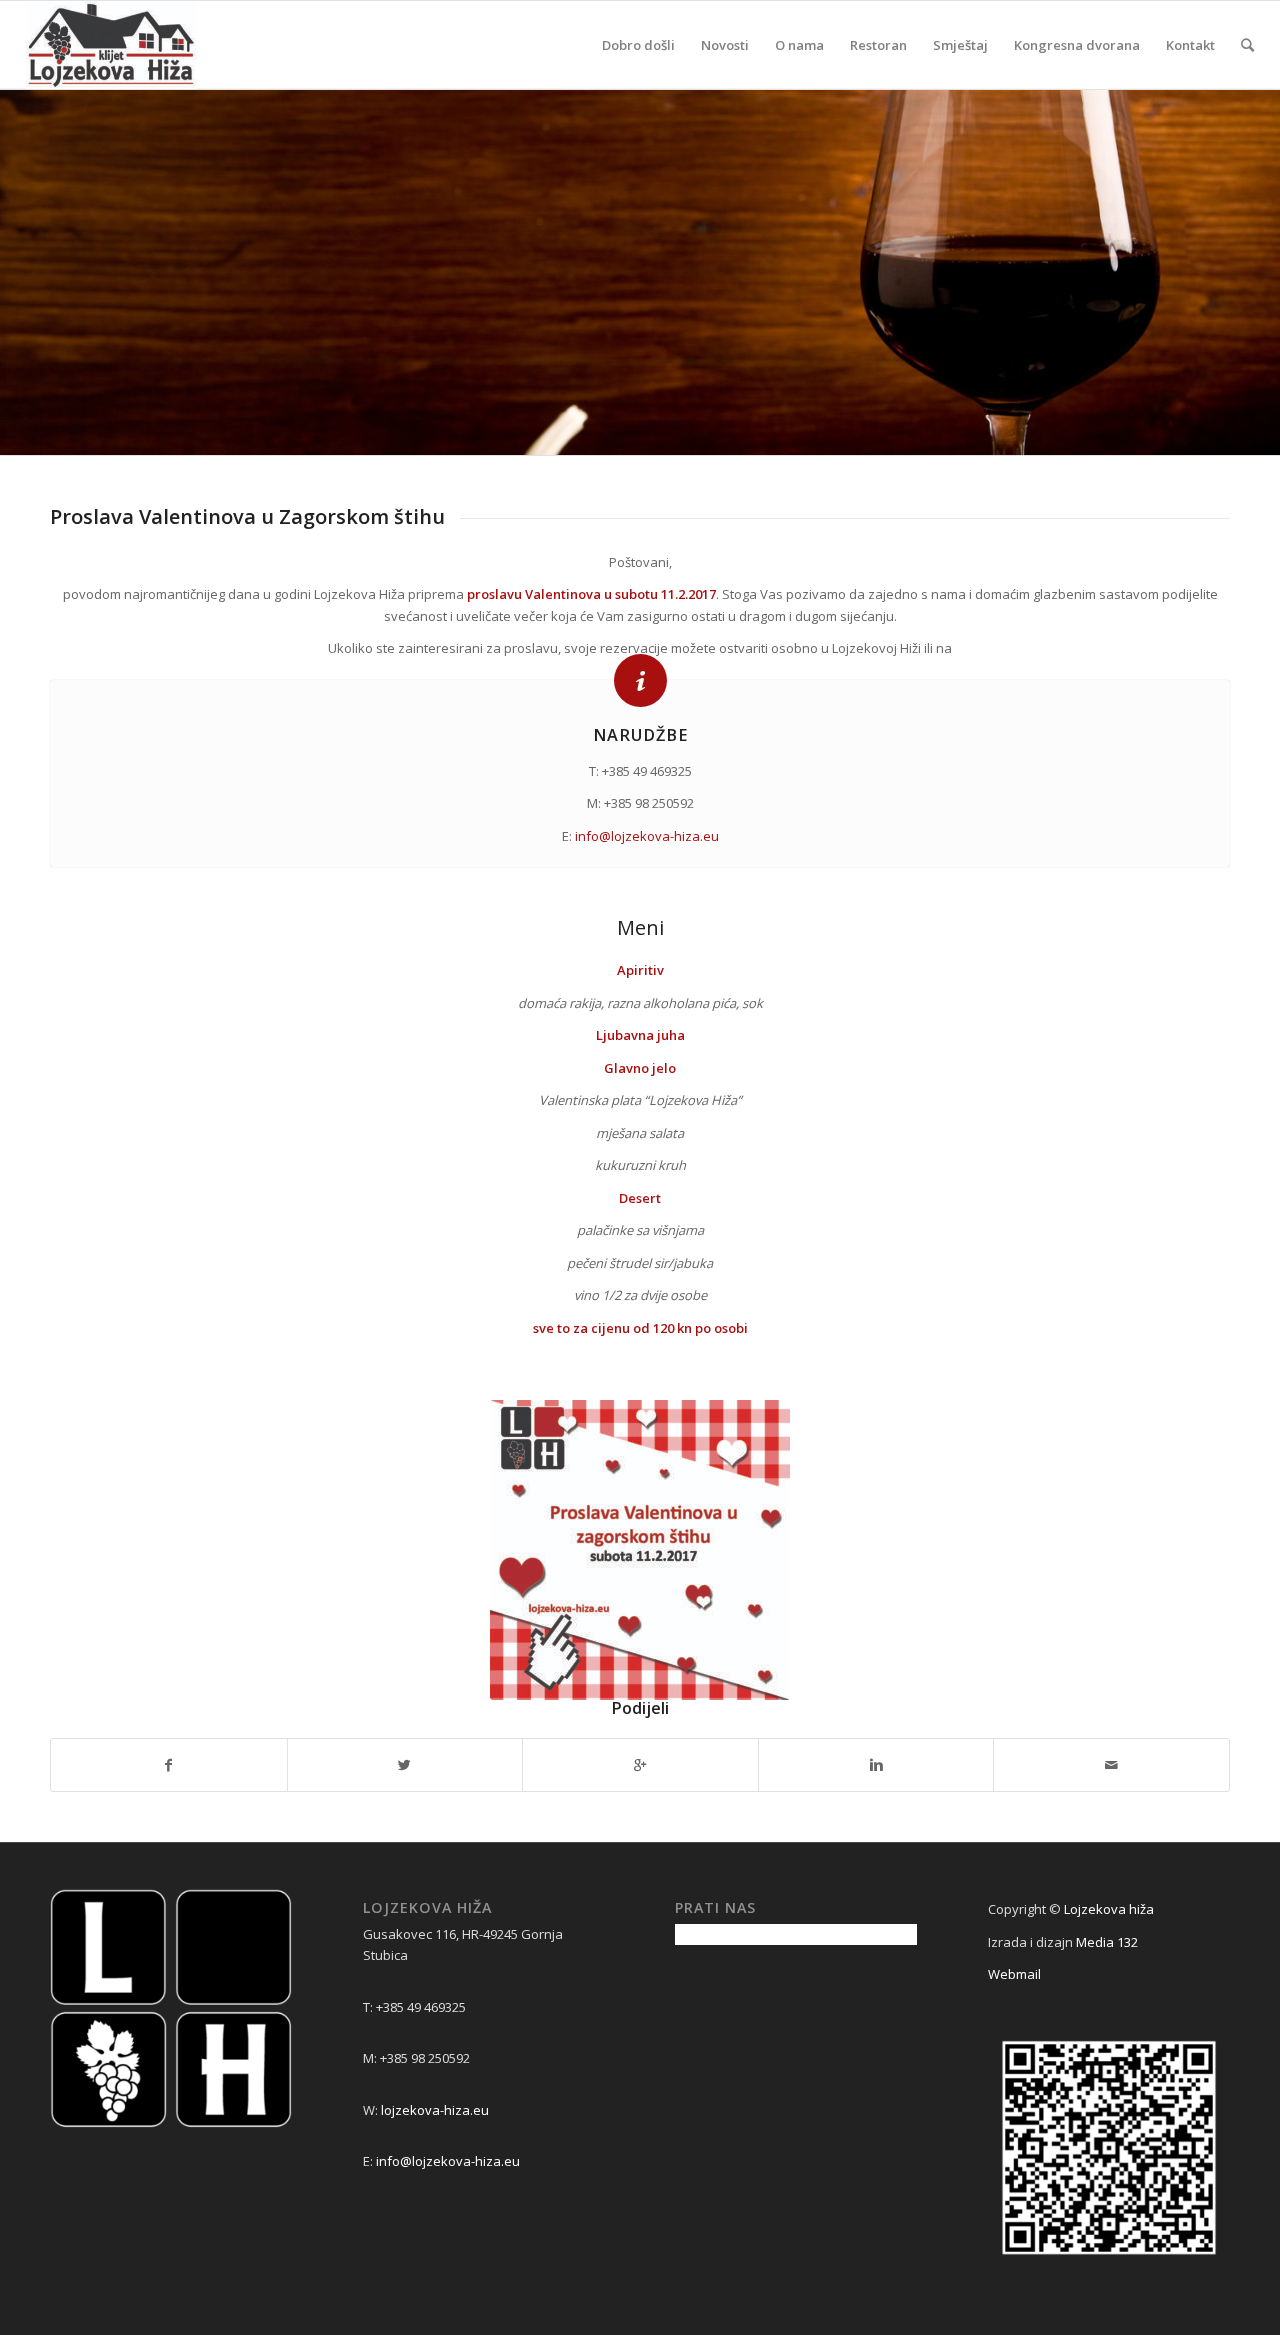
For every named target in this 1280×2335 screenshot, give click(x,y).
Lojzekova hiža (1109, 1909)
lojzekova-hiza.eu (435, 2110)
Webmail (1014, 1974)
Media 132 (1107, 1942)
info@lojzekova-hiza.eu (647, 836)
